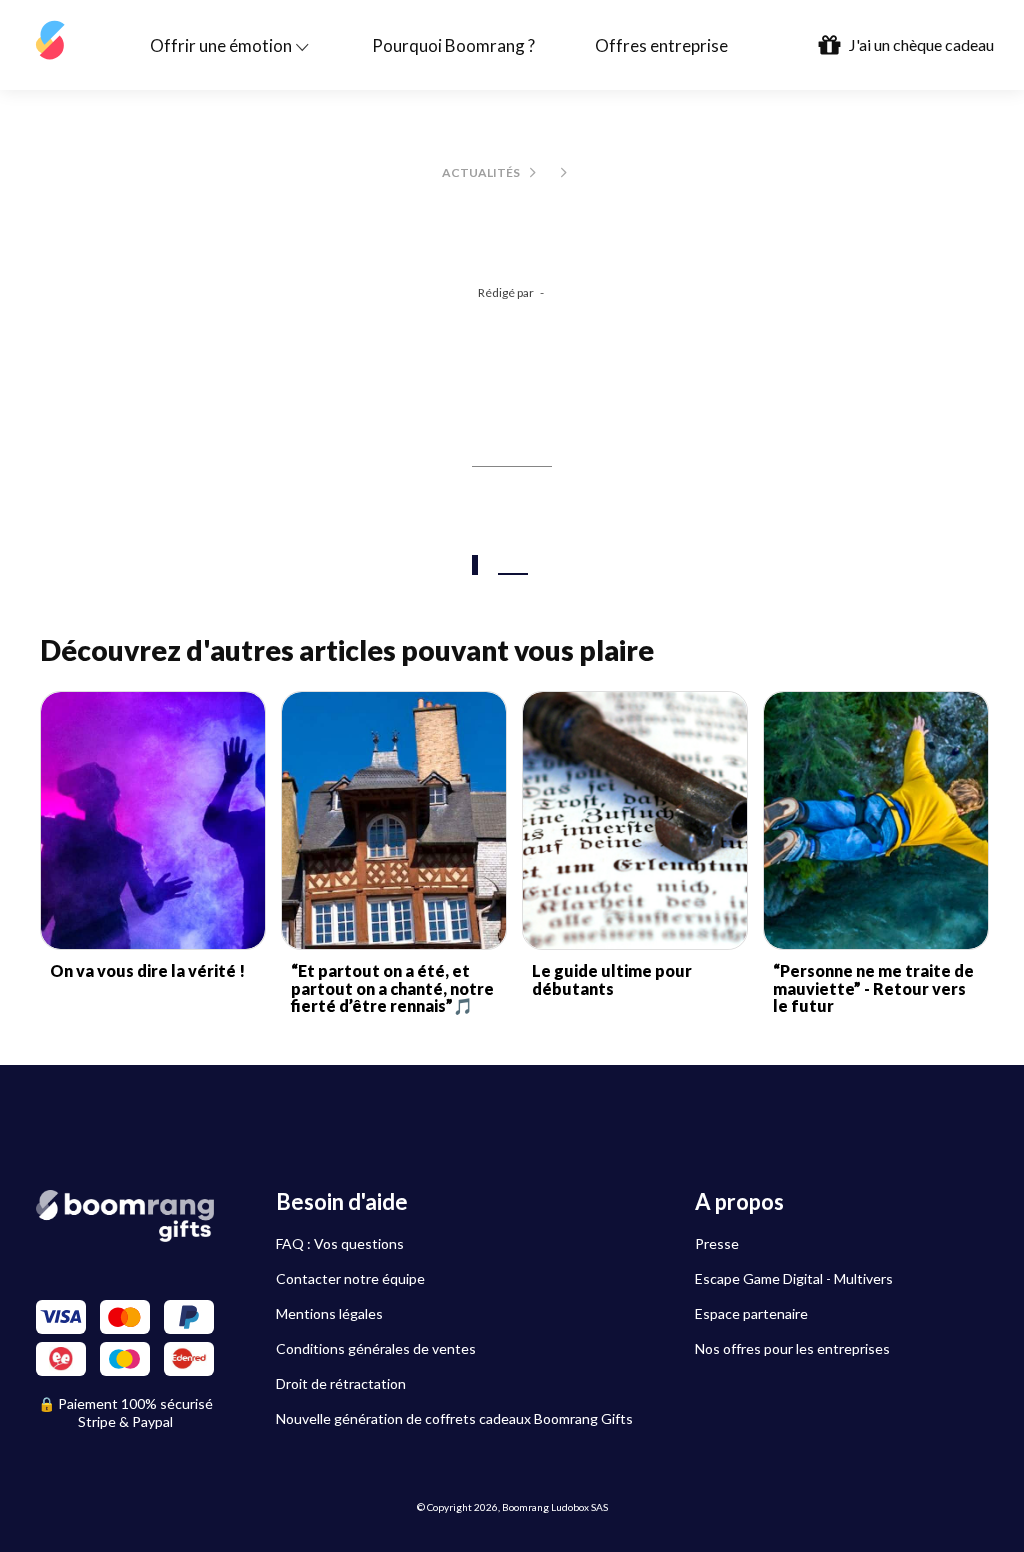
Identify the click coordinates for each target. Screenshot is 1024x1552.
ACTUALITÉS (481, 172)
